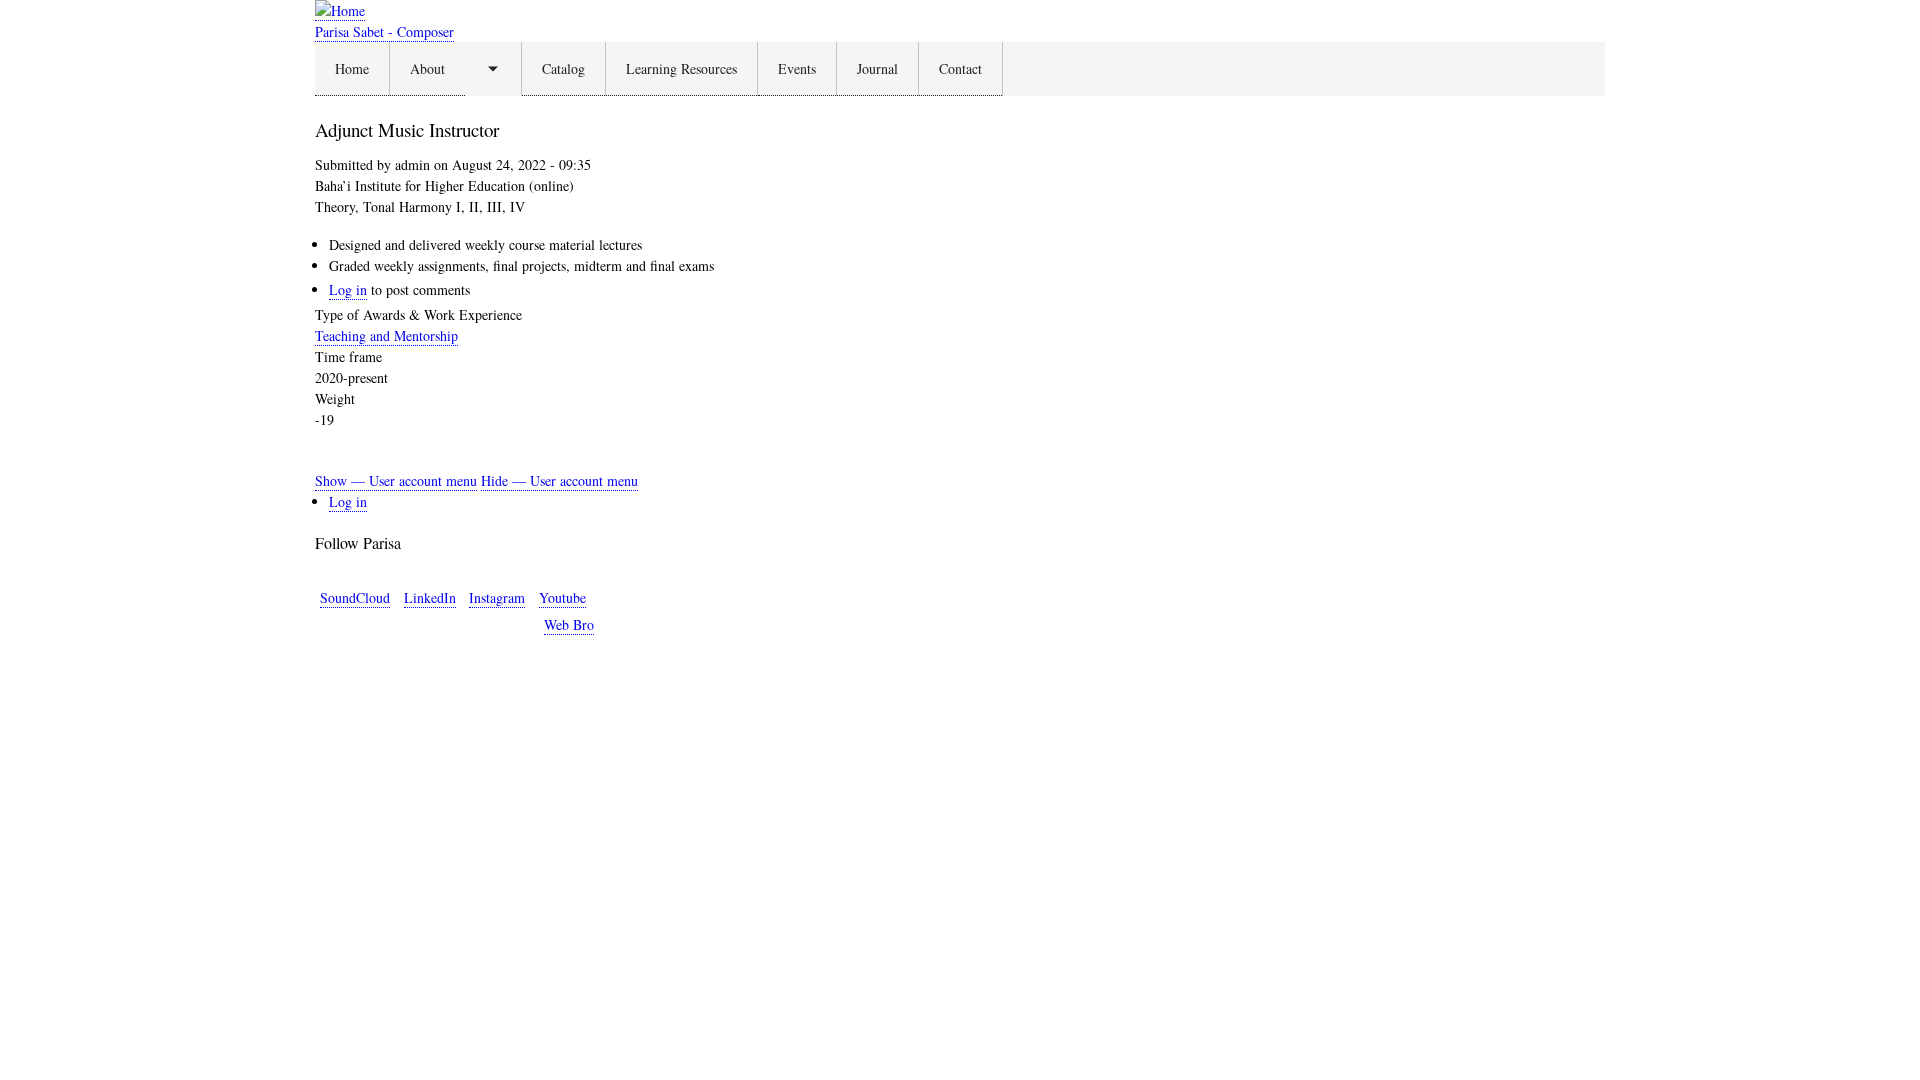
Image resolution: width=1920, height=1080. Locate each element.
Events (797, 68)
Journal (877, 68)
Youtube (562, 597)
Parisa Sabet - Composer (384, 31)
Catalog (563, 68)
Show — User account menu (396, 480)
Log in (348, 289)
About (427, 68)
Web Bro (569, 624)
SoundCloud (355, 597)
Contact (960, 68)
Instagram (497, 597)
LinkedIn (430, 597)
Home (352, 68)
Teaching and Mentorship (386, 335)
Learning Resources (681, 68)
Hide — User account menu (559, 480)
